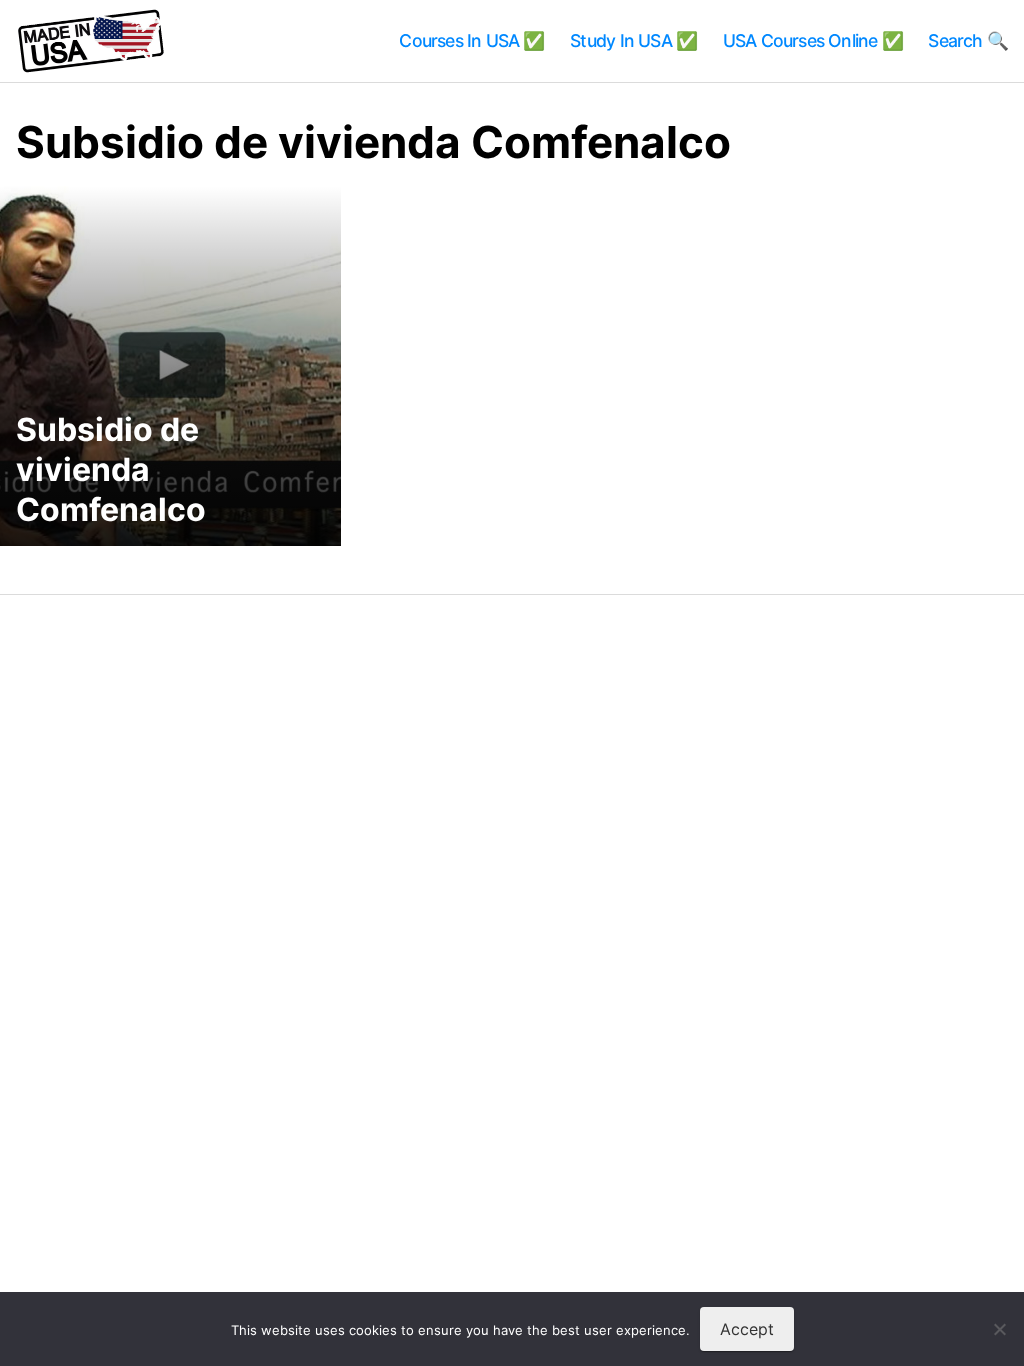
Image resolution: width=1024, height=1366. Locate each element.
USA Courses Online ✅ (813, 40)
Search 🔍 (968, 40)
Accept (747, 1329)
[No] (999, 1329)
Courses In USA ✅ (471, 40)
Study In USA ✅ (633, 40)
